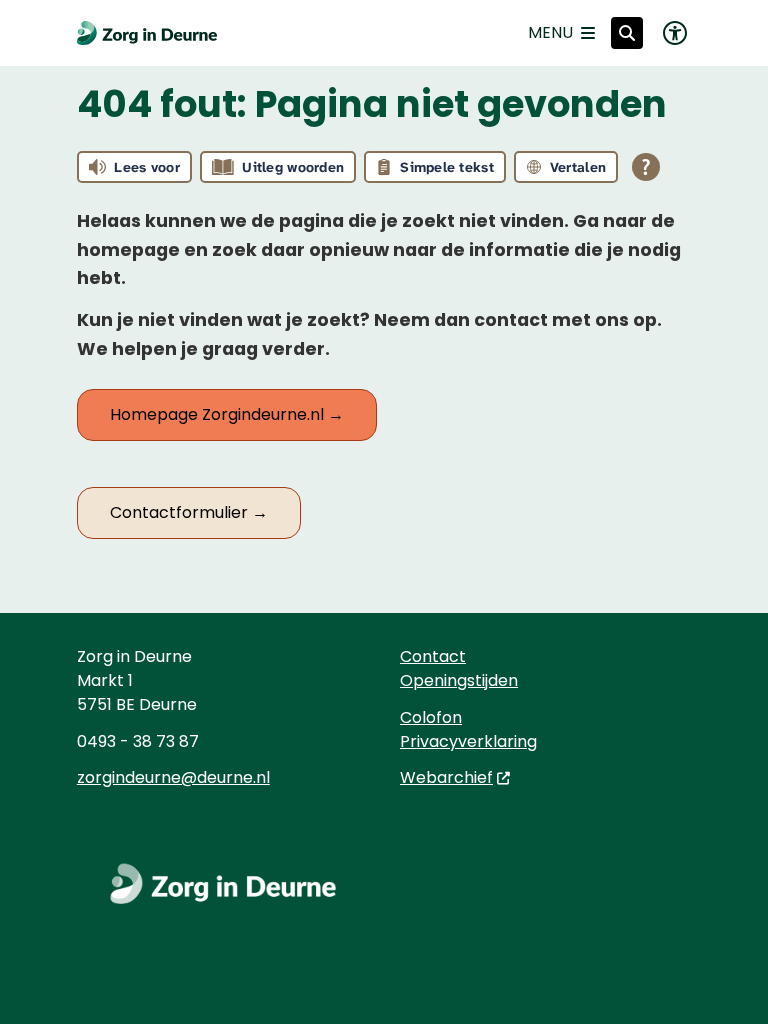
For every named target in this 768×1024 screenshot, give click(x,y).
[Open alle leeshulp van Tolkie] (646, 167)
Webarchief (446, 777)
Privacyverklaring (468, 741)
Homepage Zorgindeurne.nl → (227, 414)
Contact (433, 656)
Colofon (431, 717)
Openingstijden (459, 680)
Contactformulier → (189, 512)
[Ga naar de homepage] (147, 33)
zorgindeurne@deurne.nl (173, 777)
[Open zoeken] (627, 33)
